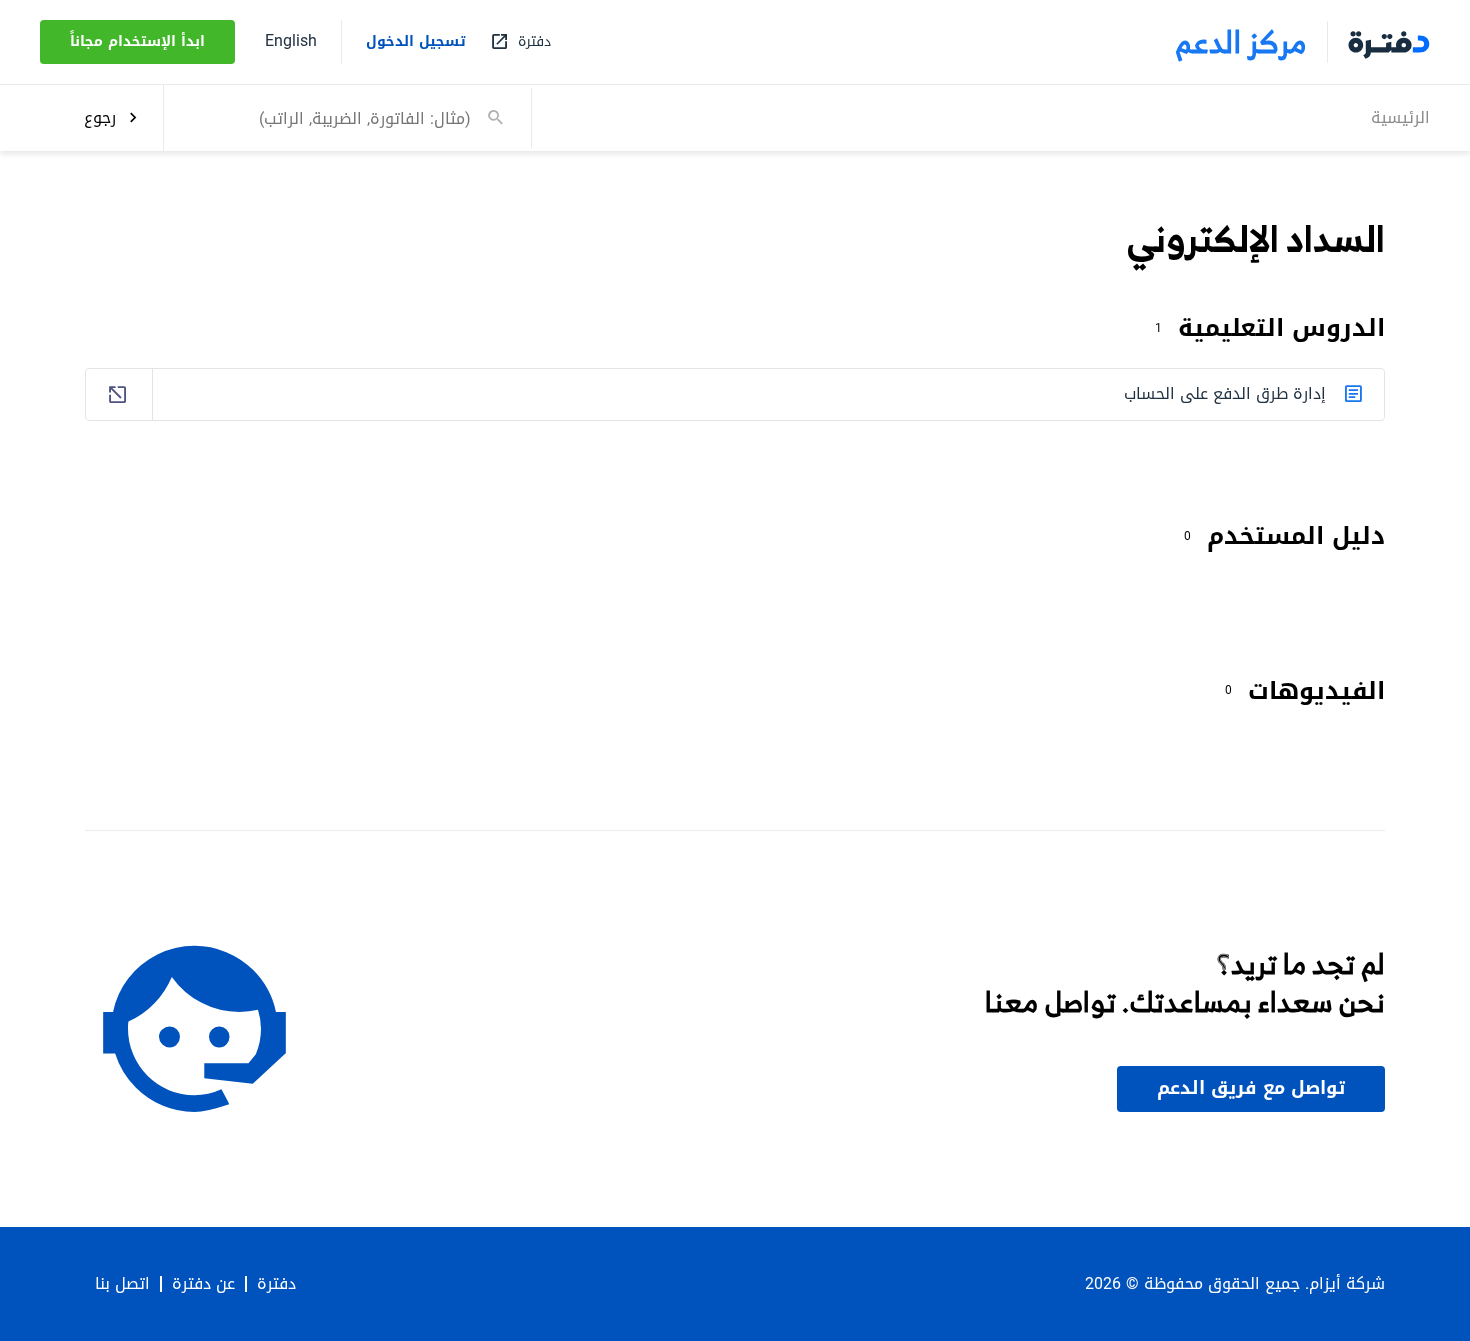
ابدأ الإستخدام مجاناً (137, 41)
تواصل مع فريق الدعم (1251, 1088)
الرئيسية (1400, 116)
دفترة (276, 1284)
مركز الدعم (1241, 42)
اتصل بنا (122, 1284)
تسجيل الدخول (416, 42)
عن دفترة (203, 1284)
